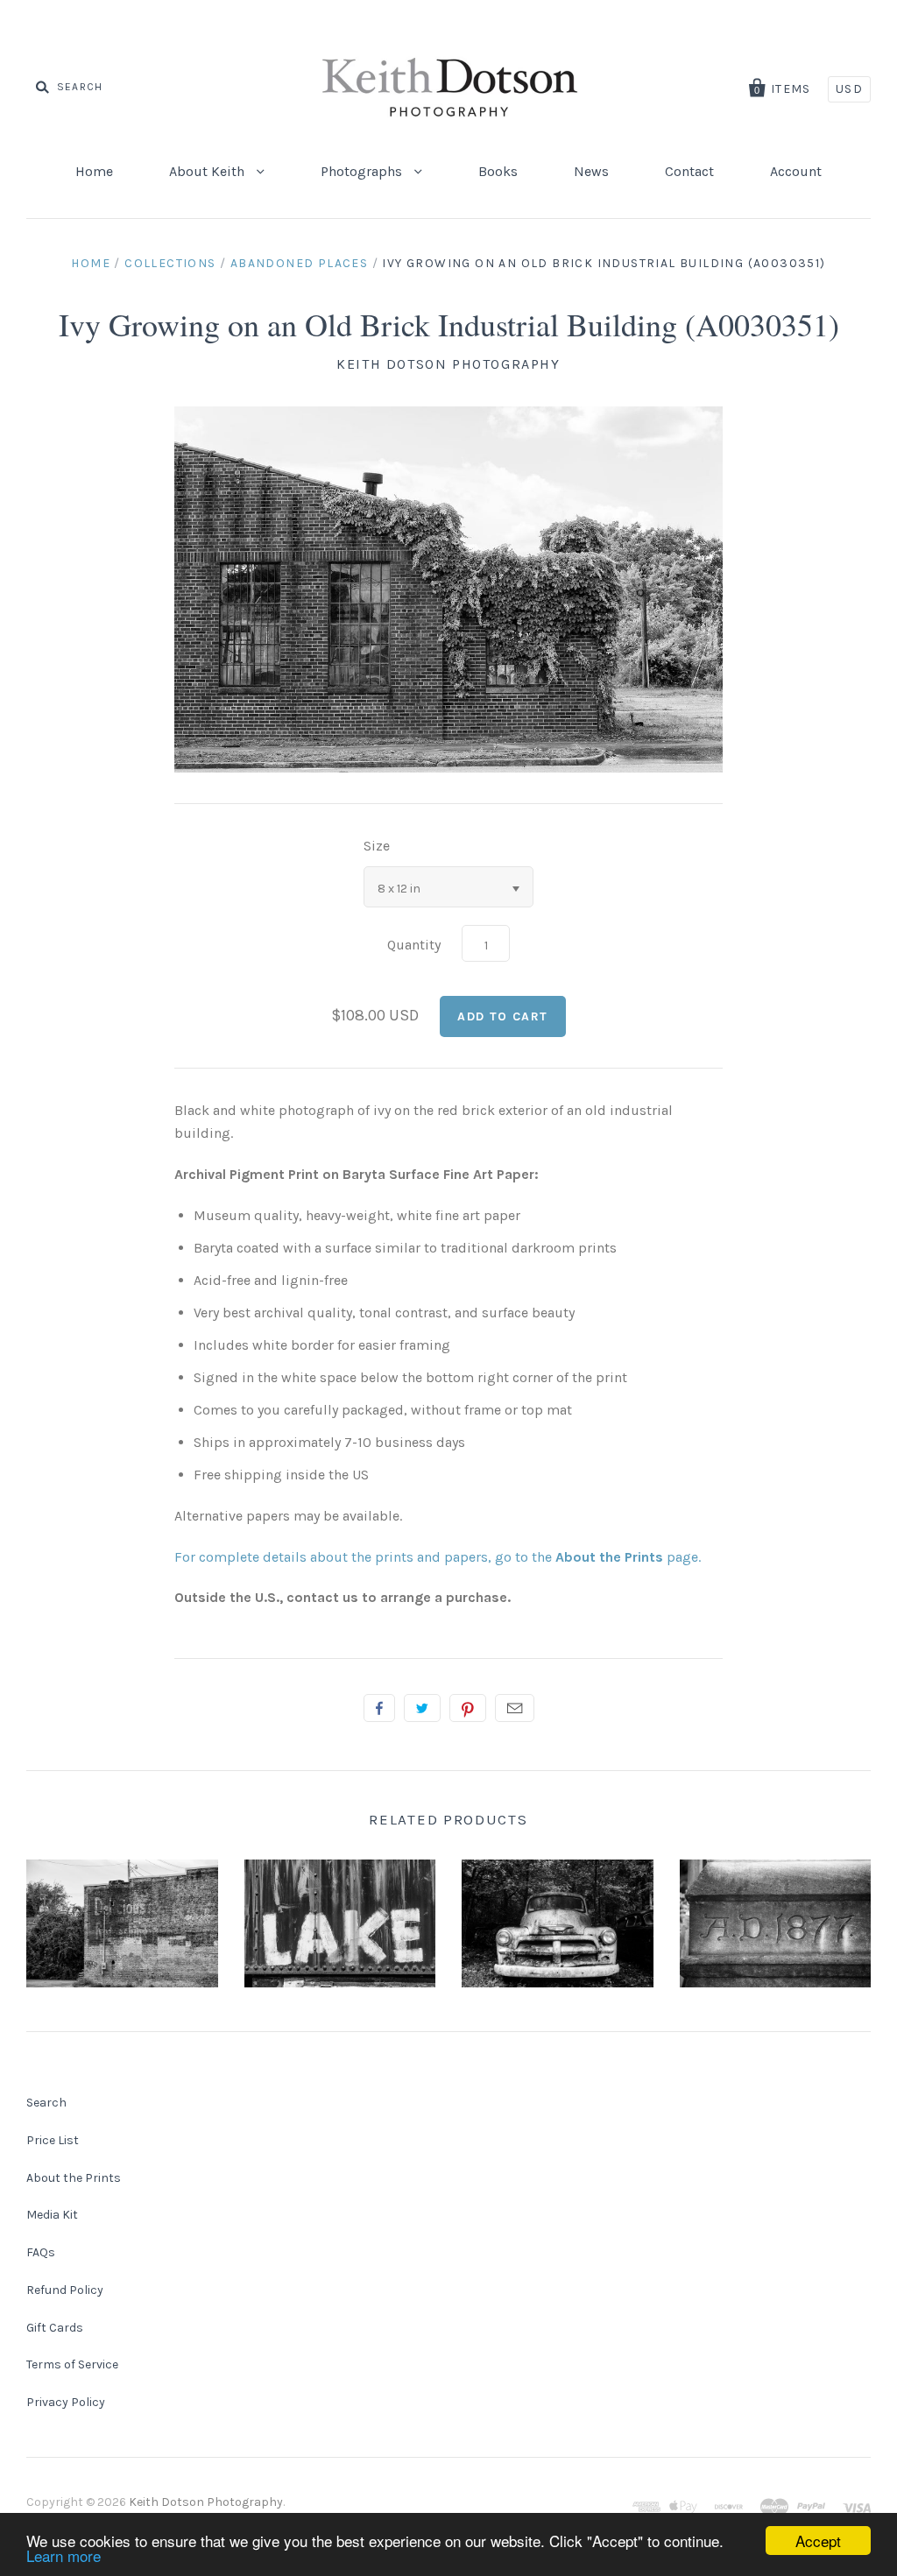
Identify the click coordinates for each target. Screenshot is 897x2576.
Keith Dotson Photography (448, 364)
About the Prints (74, 2178)
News (591, 171)
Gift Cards (55, 2328)
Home (94, 171)
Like (379, 1708)
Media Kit (52, 2215)
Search (46, 2103)
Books (498, 171)
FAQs (41, 2252)
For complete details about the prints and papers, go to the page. (438, 1557)
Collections (170, 263)
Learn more (64, 2555)
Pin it (468, 1708)
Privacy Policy (66, 2402)
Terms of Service (72, 2364)
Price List (53, 2140)
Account (796, 171)
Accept (818, 2541)
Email (515, 1708)
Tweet (422, 1708)
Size (377, 846)
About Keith (208, 171)
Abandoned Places (299, 263)
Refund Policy (65, 2290)
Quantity (414, 945)
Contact (689, 171)
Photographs (363, 171)
